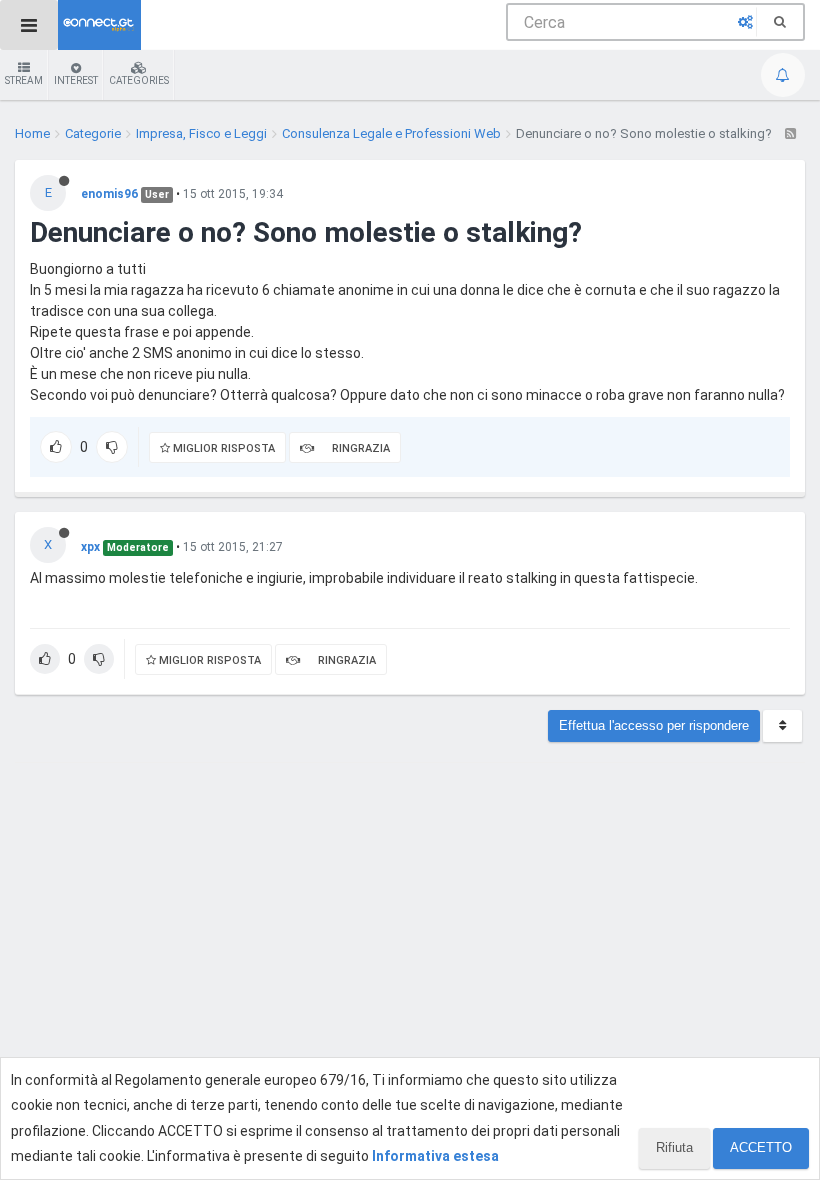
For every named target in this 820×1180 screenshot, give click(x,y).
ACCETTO (761, 1147)
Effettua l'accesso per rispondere (654, 725)
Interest (76, 80)
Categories (139, 80)
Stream (24, 80)
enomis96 (109, 194)
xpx (90, 547)
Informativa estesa (435, 1156)
